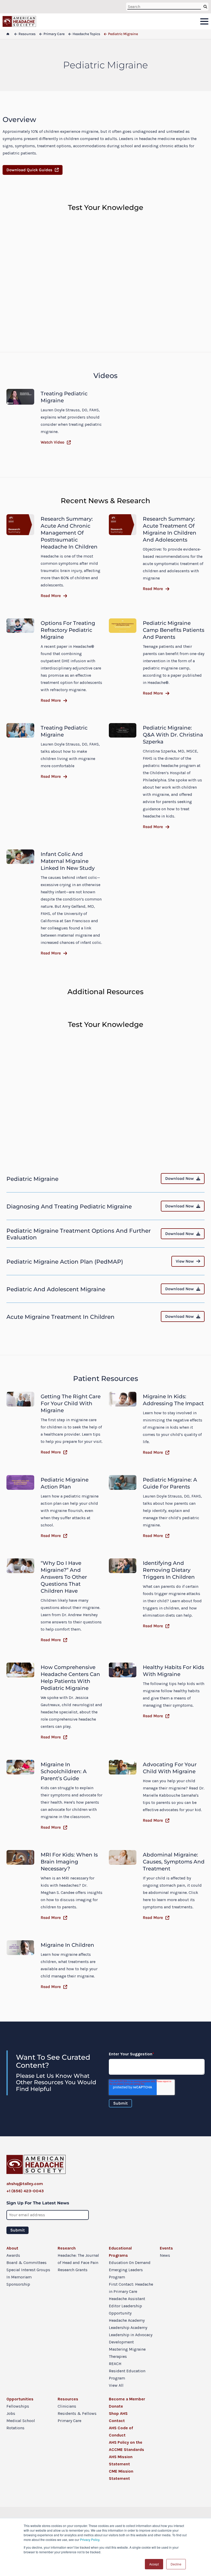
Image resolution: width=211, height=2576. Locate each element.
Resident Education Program (127, 2374)
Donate (116, 2406)
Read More (51, 596)
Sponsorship (18, 2284)
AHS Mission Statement (121, 2460)
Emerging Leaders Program (126, 2273)
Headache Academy (127, 2320)
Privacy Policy (90, 2540)
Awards (13, 2255)
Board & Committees (27, 2263)
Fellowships (18, 2406)
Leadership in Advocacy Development (131, 2338)
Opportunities (20, 2399)
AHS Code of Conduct (121, 2431)
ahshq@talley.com (25, 2184)
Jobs (11, 2413)
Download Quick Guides (29, 170)
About (12, 2248)
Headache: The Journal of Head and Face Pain (78, 2259)
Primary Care (69, 2421)
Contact (117, 2421)
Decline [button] (176, 2564)
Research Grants (73, 2270)
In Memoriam (19, 2277)
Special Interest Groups (28, 2270)
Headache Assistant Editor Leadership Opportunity (127, 2306)
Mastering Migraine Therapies (127, 2353)
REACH (115, 2364)
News (165, 2255)
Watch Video (52, 442)
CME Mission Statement (121, 2475)
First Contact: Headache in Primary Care (131, 2288)
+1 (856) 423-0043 (25, 2191)
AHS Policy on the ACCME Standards (126, 2446)
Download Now (179, 1178)
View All (116, 2385)
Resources (68, 2399)
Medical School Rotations (21, 2424)
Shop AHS (118, 2413)
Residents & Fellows (77, 2413)
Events (166, 2248)
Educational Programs (120, 2252)
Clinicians (67, 2406)
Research (67, 2248)
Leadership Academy (128, 2328)
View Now (185, 1261)
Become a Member (127, 2399)
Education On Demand (130, 2263)
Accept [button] (154, 2564)
